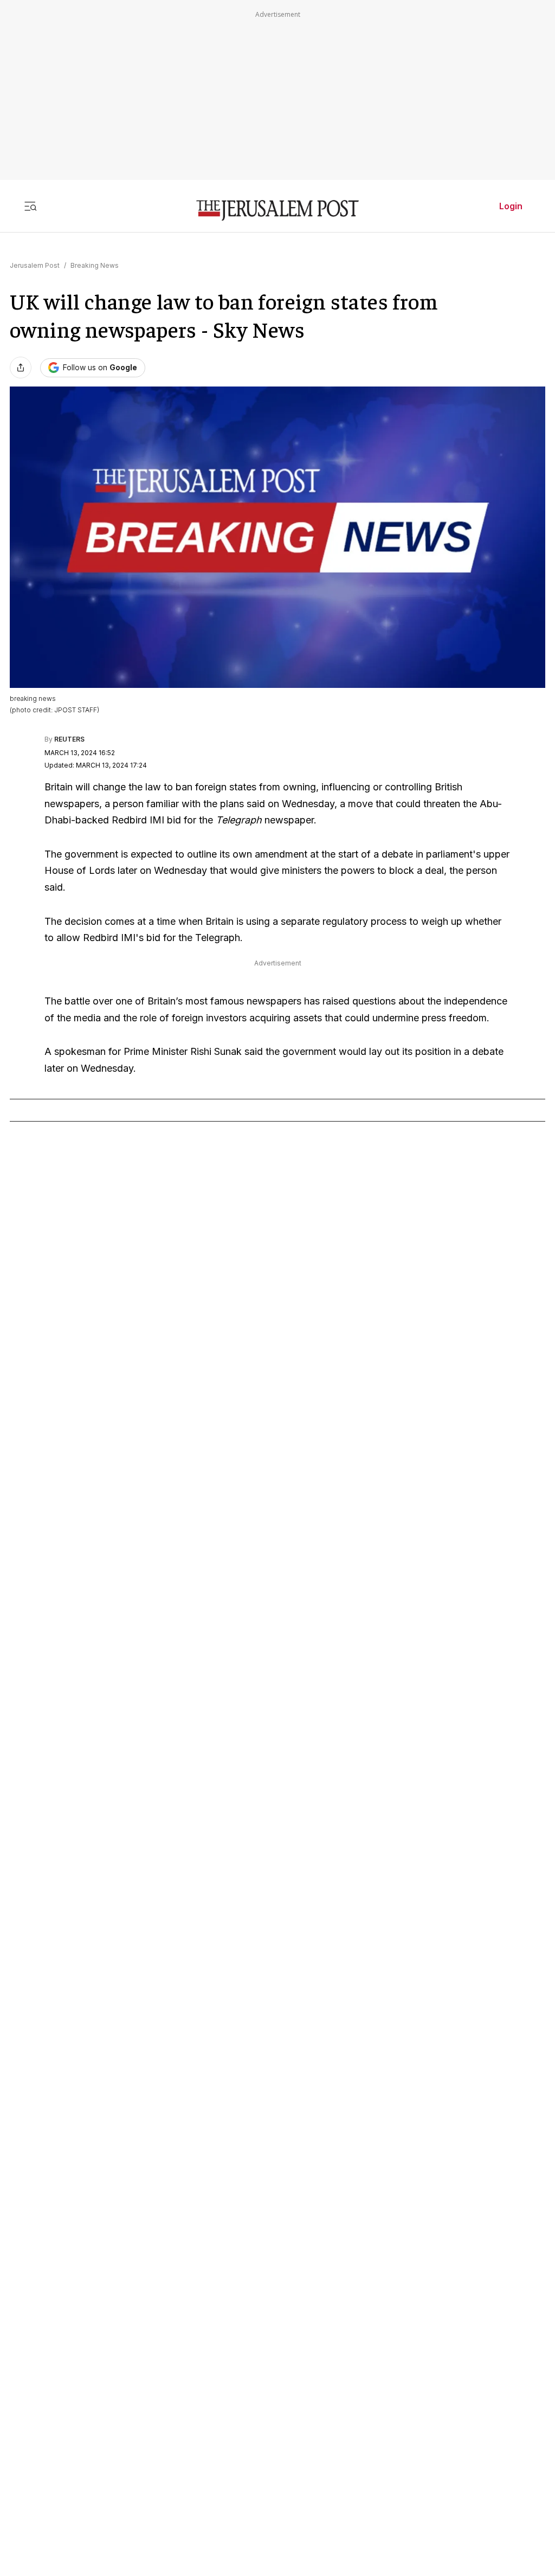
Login (511, 206)
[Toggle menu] (30, 206)
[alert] (98, 2451)
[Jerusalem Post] (277, 211)
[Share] (21, 368)
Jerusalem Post (35, 265)
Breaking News (95, 265)
